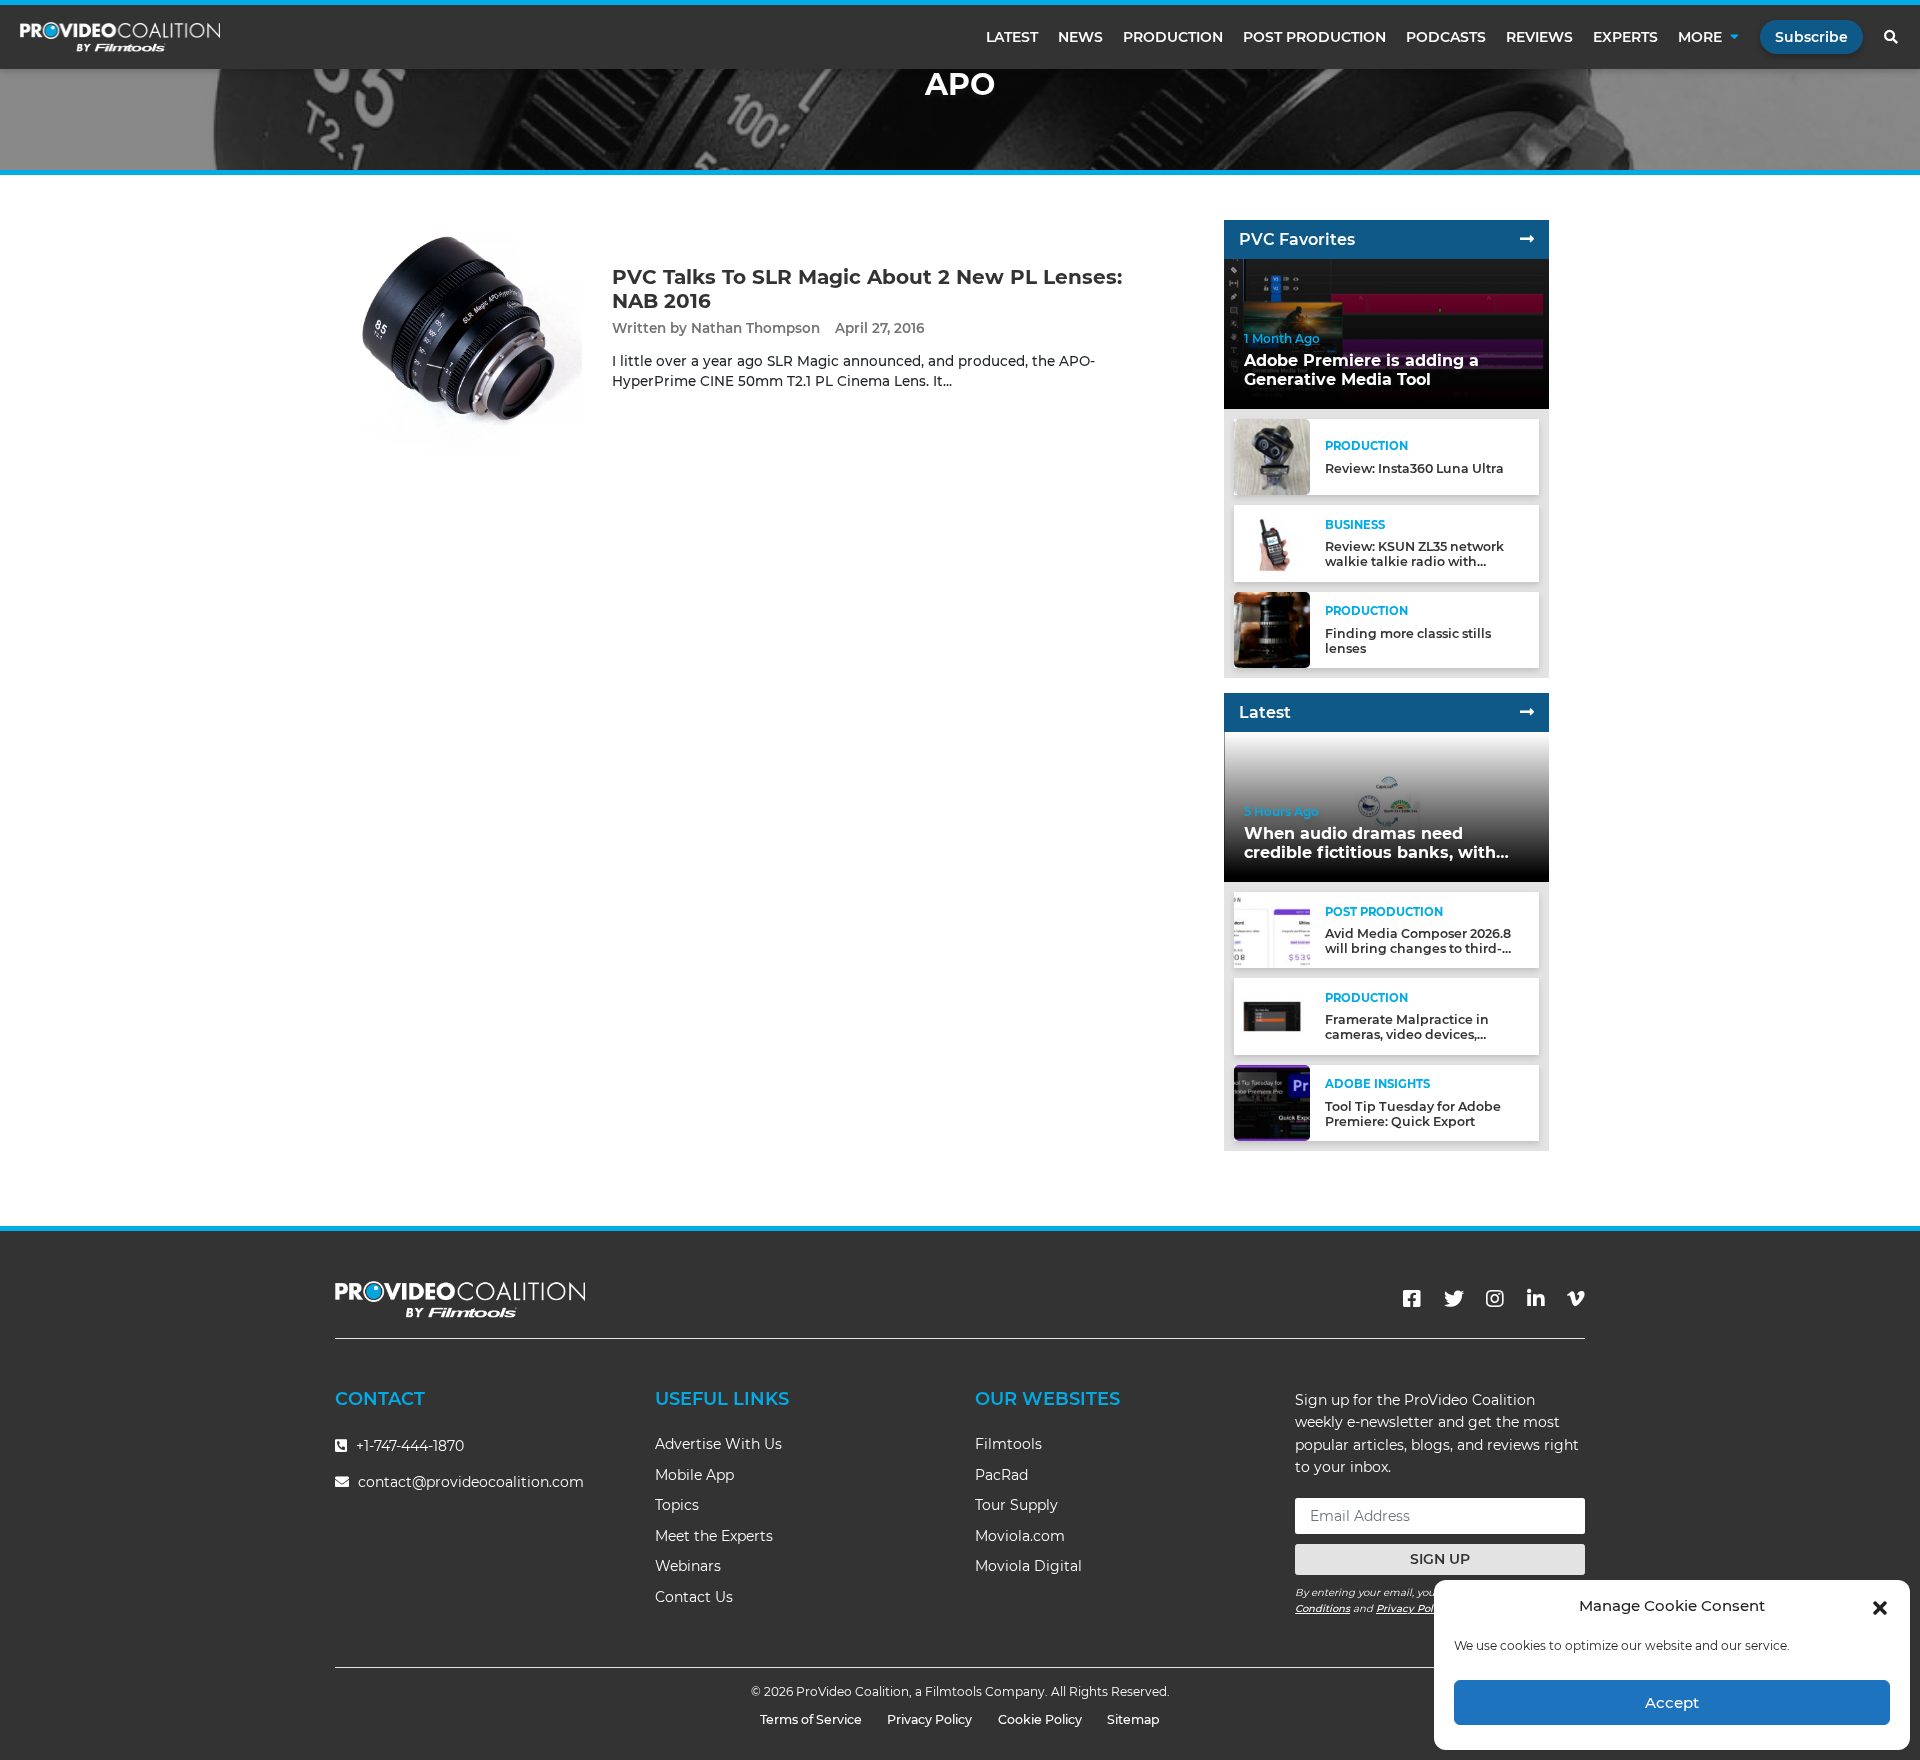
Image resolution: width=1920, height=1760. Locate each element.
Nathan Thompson (755, 328)
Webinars (688, 1566)
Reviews (1539, 37)
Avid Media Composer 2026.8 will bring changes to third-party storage (1418, 948)
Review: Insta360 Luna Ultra (1414, 468)
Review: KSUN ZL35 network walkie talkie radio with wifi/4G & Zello (1414, 561)
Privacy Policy (1412, 1608)
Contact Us (694, 1597)
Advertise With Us (718, 1444)
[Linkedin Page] (1536, 1299)
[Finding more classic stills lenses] (1272, 628)
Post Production (1314, 37)
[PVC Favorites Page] (1527, 239)
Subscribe (1811, 37)
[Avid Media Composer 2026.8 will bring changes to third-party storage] (1272, 929)
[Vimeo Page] (1576, 1299)
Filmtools (1008, 1444)
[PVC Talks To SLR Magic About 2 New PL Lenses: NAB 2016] (458, 327)
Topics (677, 1505)
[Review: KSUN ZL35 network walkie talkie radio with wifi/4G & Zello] (1272, 542)
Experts (1625, 37)
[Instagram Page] (1495, 1299)
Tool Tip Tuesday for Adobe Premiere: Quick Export (1413, 1114)
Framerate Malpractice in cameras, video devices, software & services (1407, 1034)
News (1080, 37)
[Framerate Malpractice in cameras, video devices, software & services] (1272, 1015)
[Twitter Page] (1454, 1299)
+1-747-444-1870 (408, 1446)
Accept (1672, 1702)
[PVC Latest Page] (1527, 712)
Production (1173, 37)
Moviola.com (1020, 1536)
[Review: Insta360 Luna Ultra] (1272, 456)
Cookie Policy (1040, 1719)
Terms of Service (811, 1719)
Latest (1012, 37)
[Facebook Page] (1412, 1299)
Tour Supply (1016, 1505)
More (1700, 37)
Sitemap (1133, 1719)
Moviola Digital (1028, 1566)
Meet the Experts (714, 1536)
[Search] (1892, 37)
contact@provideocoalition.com (471, 1482)
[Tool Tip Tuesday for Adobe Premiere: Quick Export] (1272, 1101)
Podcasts (1446, 37)
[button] (1880, 1606)
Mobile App (694, 1475)
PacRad (1001, 1475)
